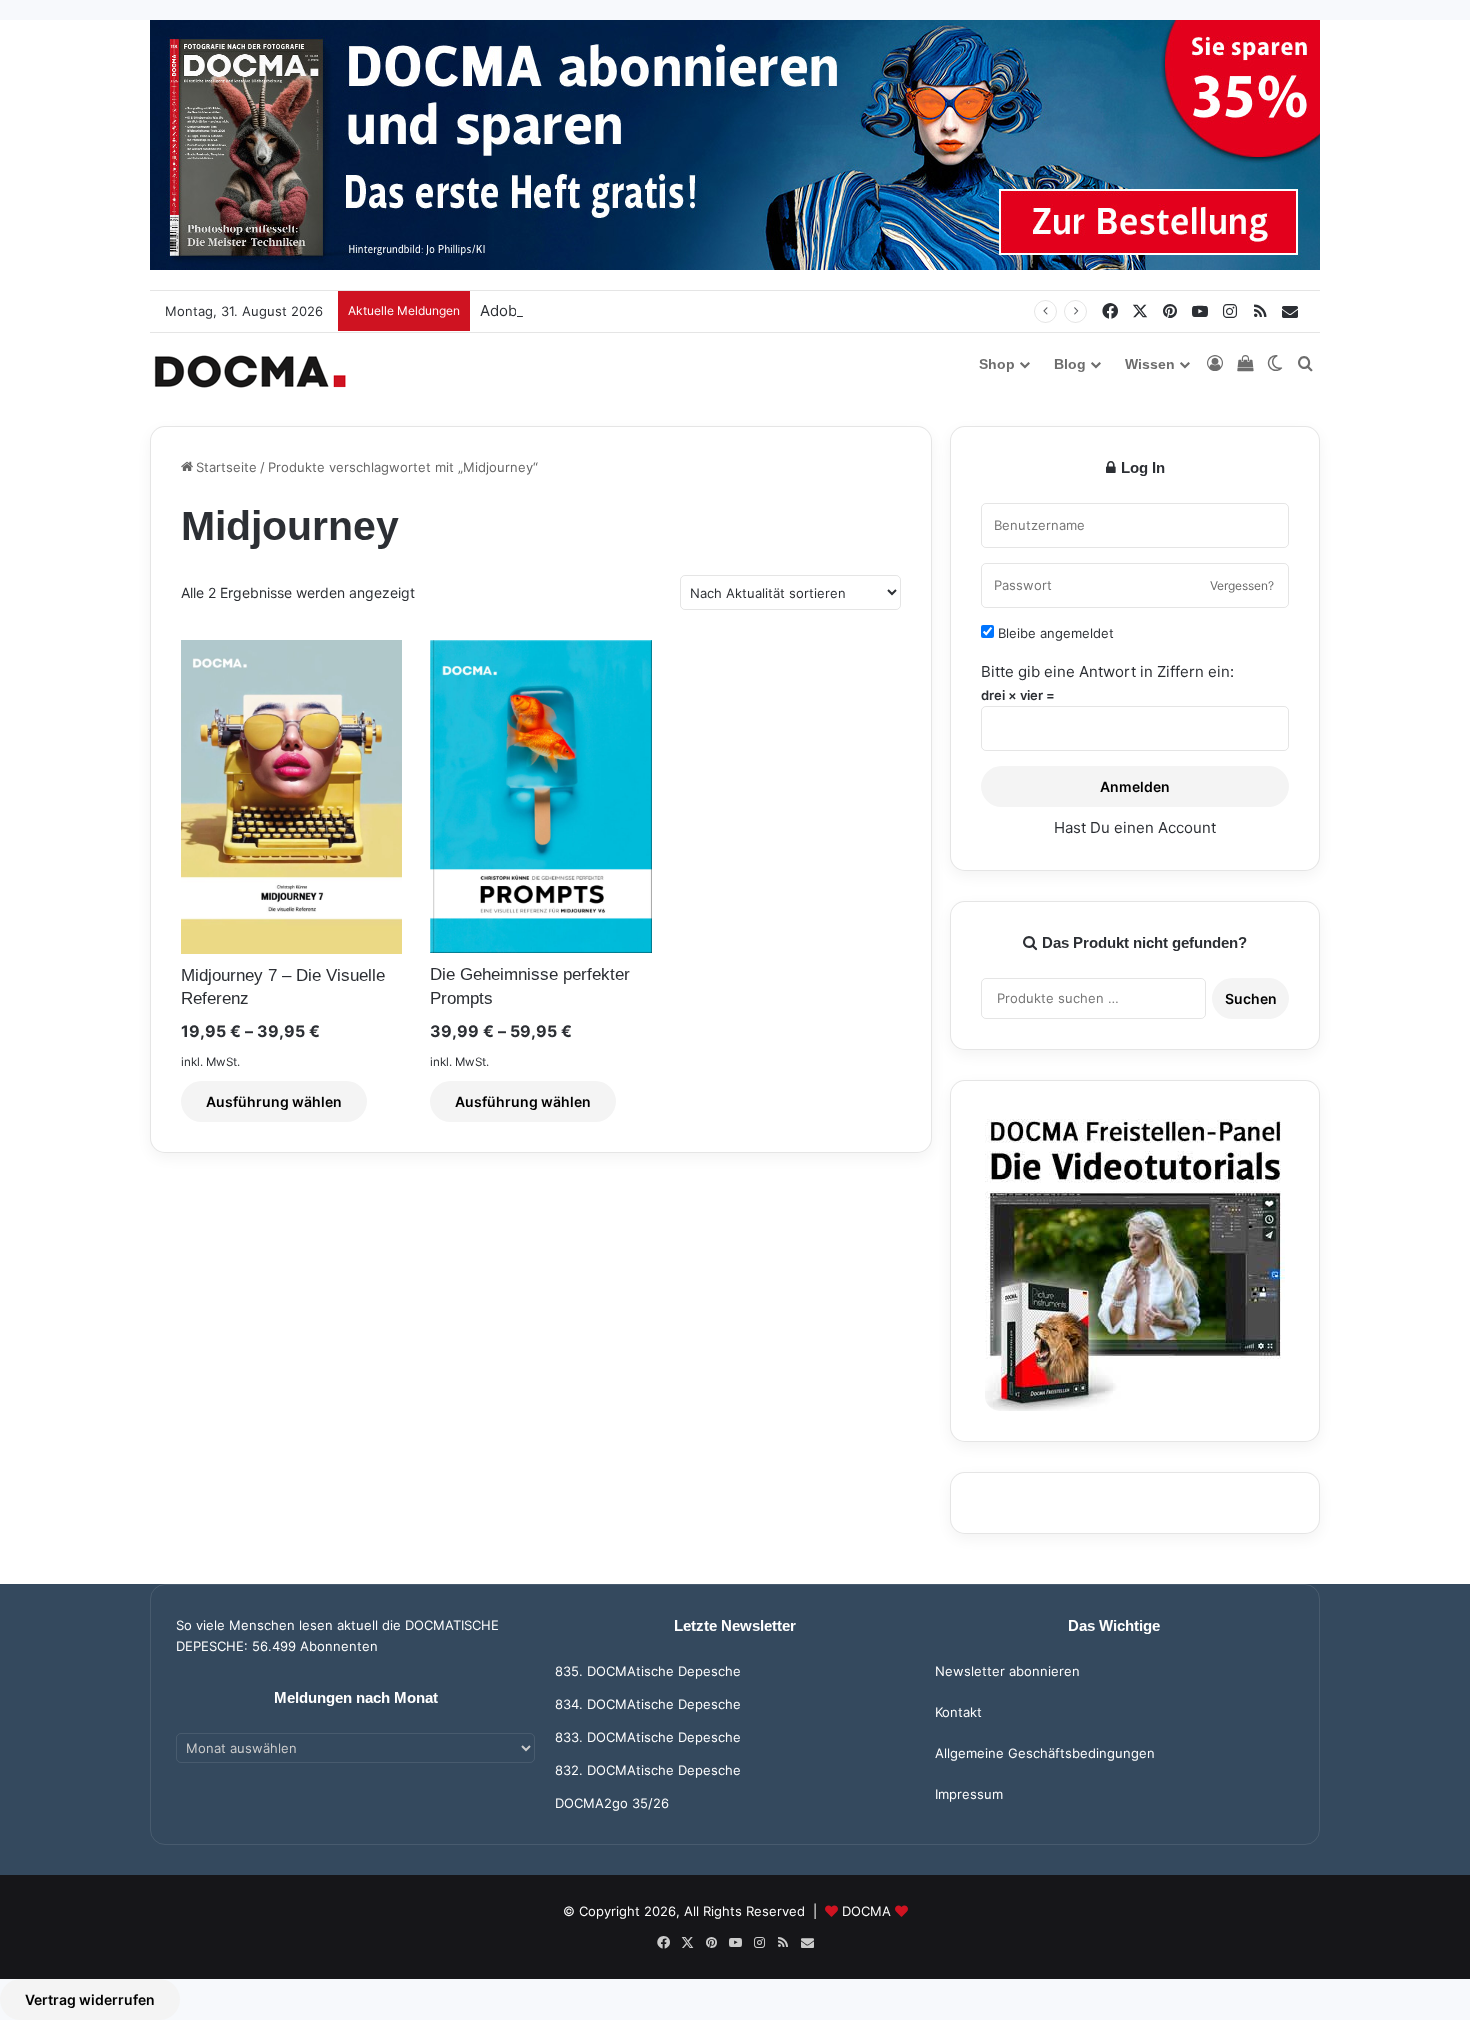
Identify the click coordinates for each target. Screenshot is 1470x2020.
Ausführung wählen (274, 1101)
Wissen (1150, 364)
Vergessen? (1242, 585)
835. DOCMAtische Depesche (648, 1671)
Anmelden (1135, 786)
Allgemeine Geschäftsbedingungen (1045, 1753)
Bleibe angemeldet (1054, 633)
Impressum (969, 1794)
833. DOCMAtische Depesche (648, 1737)
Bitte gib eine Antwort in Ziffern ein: (1107, 671)
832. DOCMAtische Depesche (648, 1770)
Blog (1070, 364)
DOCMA (866, 1911)
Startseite (226, 467)
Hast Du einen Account (1135, 827)
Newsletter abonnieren (1007, 1671)
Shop (997, 364)
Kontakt (958, 1712)
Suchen (1251, 998)
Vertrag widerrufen (90, 1999)
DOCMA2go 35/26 (612, 1803)
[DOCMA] (250, 371)
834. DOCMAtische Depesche (648, 1704)
